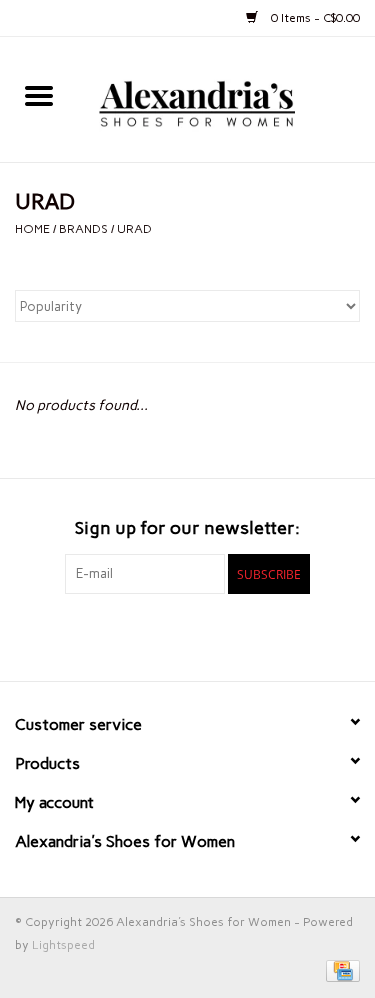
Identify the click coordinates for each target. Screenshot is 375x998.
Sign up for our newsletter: (187, 528)
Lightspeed (63, 945)
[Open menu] (39, 95)
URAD (134, 229)
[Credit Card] (339, 970)
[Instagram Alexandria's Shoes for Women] (223, 635)
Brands (83, 229)
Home (32, 229)
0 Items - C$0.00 (314, 18)
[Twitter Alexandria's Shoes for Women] (188, 635)
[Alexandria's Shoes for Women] (227, 98)
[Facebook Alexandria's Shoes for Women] (153, 635)
